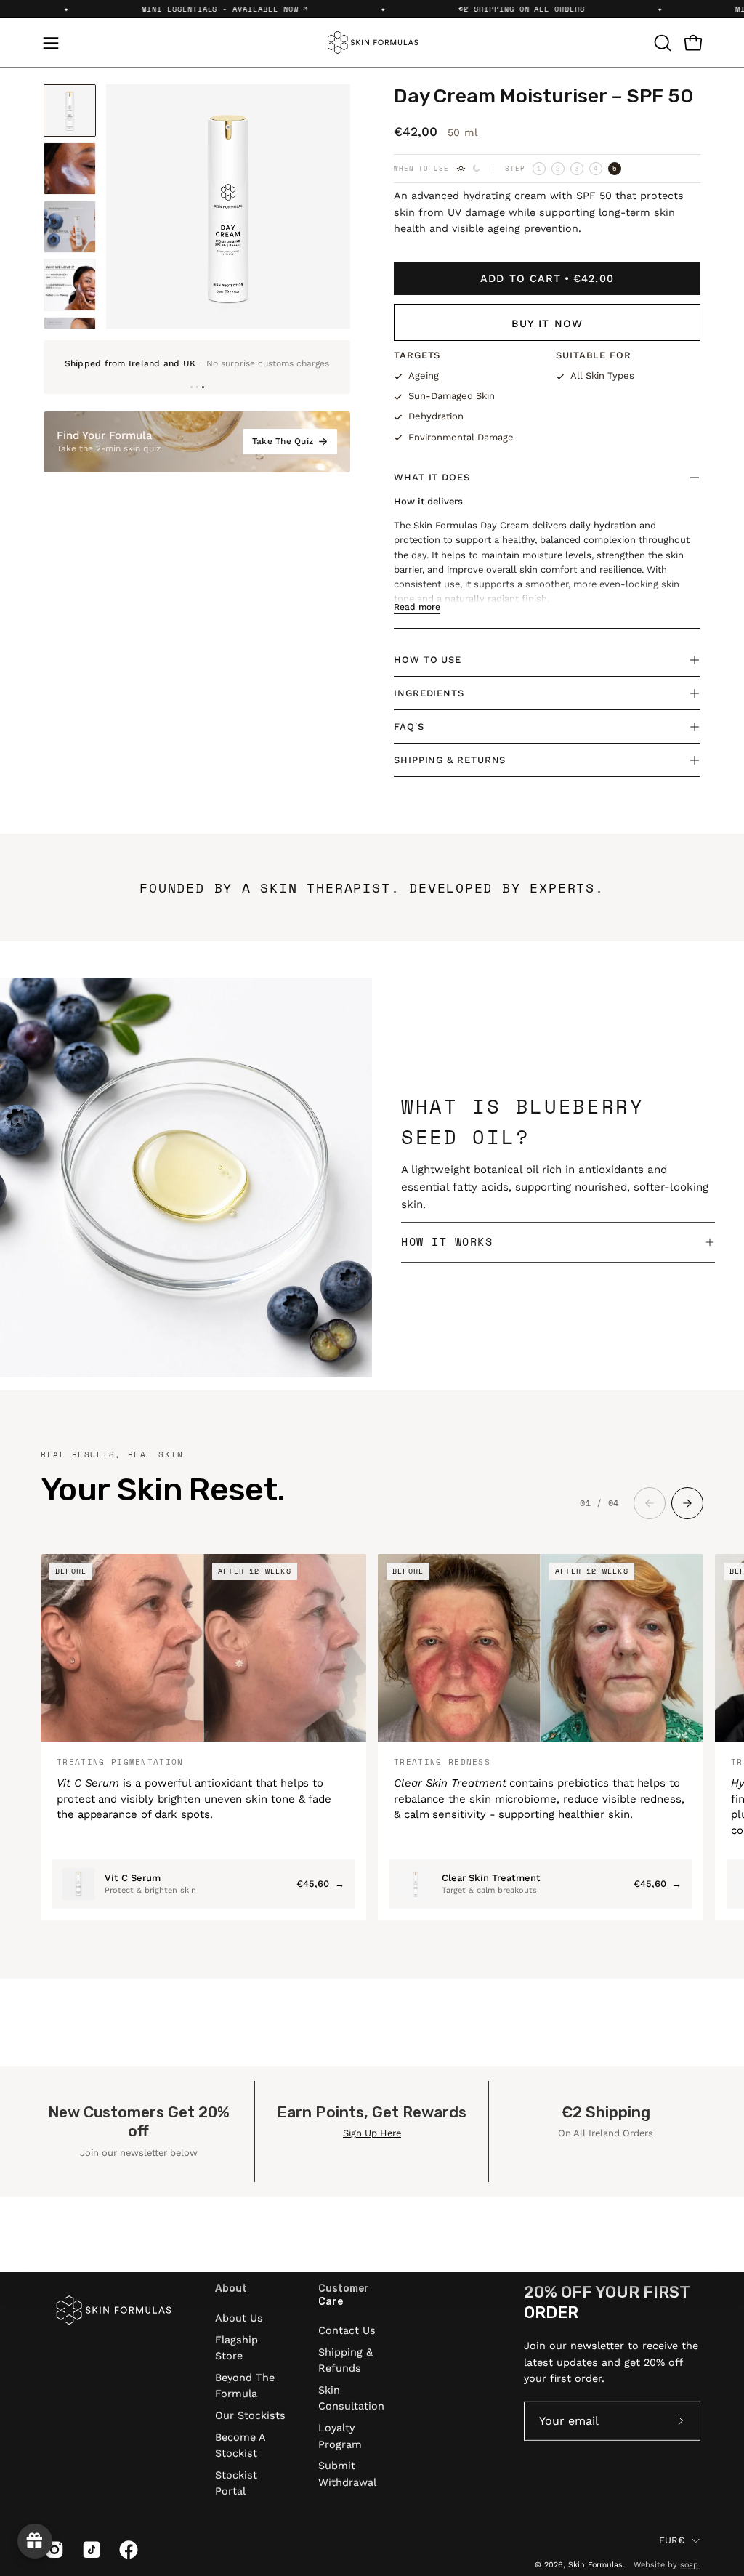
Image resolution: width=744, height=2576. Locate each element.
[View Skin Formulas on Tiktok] (90, 2550)
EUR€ (672, 2539)
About (231, 2289)
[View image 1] (70, 110)
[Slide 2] (197, 387)
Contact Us (347, 2330)
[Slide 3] (203, 387)
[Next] (327, 206)
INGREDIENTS (429, 693)
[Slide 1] (191, 387)
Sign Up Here (372, 2133)
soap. (690, 2565)
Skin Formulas (595, 2565)
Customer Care (344, 2295)
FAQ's (409, 726)
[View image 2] (70, 169)
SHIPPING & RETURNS (450, 760)
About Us (239, 2317)
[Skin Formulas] (372, 43)
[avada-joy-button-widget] (35, 2541)
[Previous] (129, 206)
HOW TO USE (428, 660)
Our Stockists (250, 2415)
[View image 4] (70, 285)
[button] (661, 43)
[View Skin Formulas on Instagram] (53, 2550)
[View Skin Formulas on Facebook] (127, 2550)
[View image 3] (70, 227)
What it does (432, 477)
